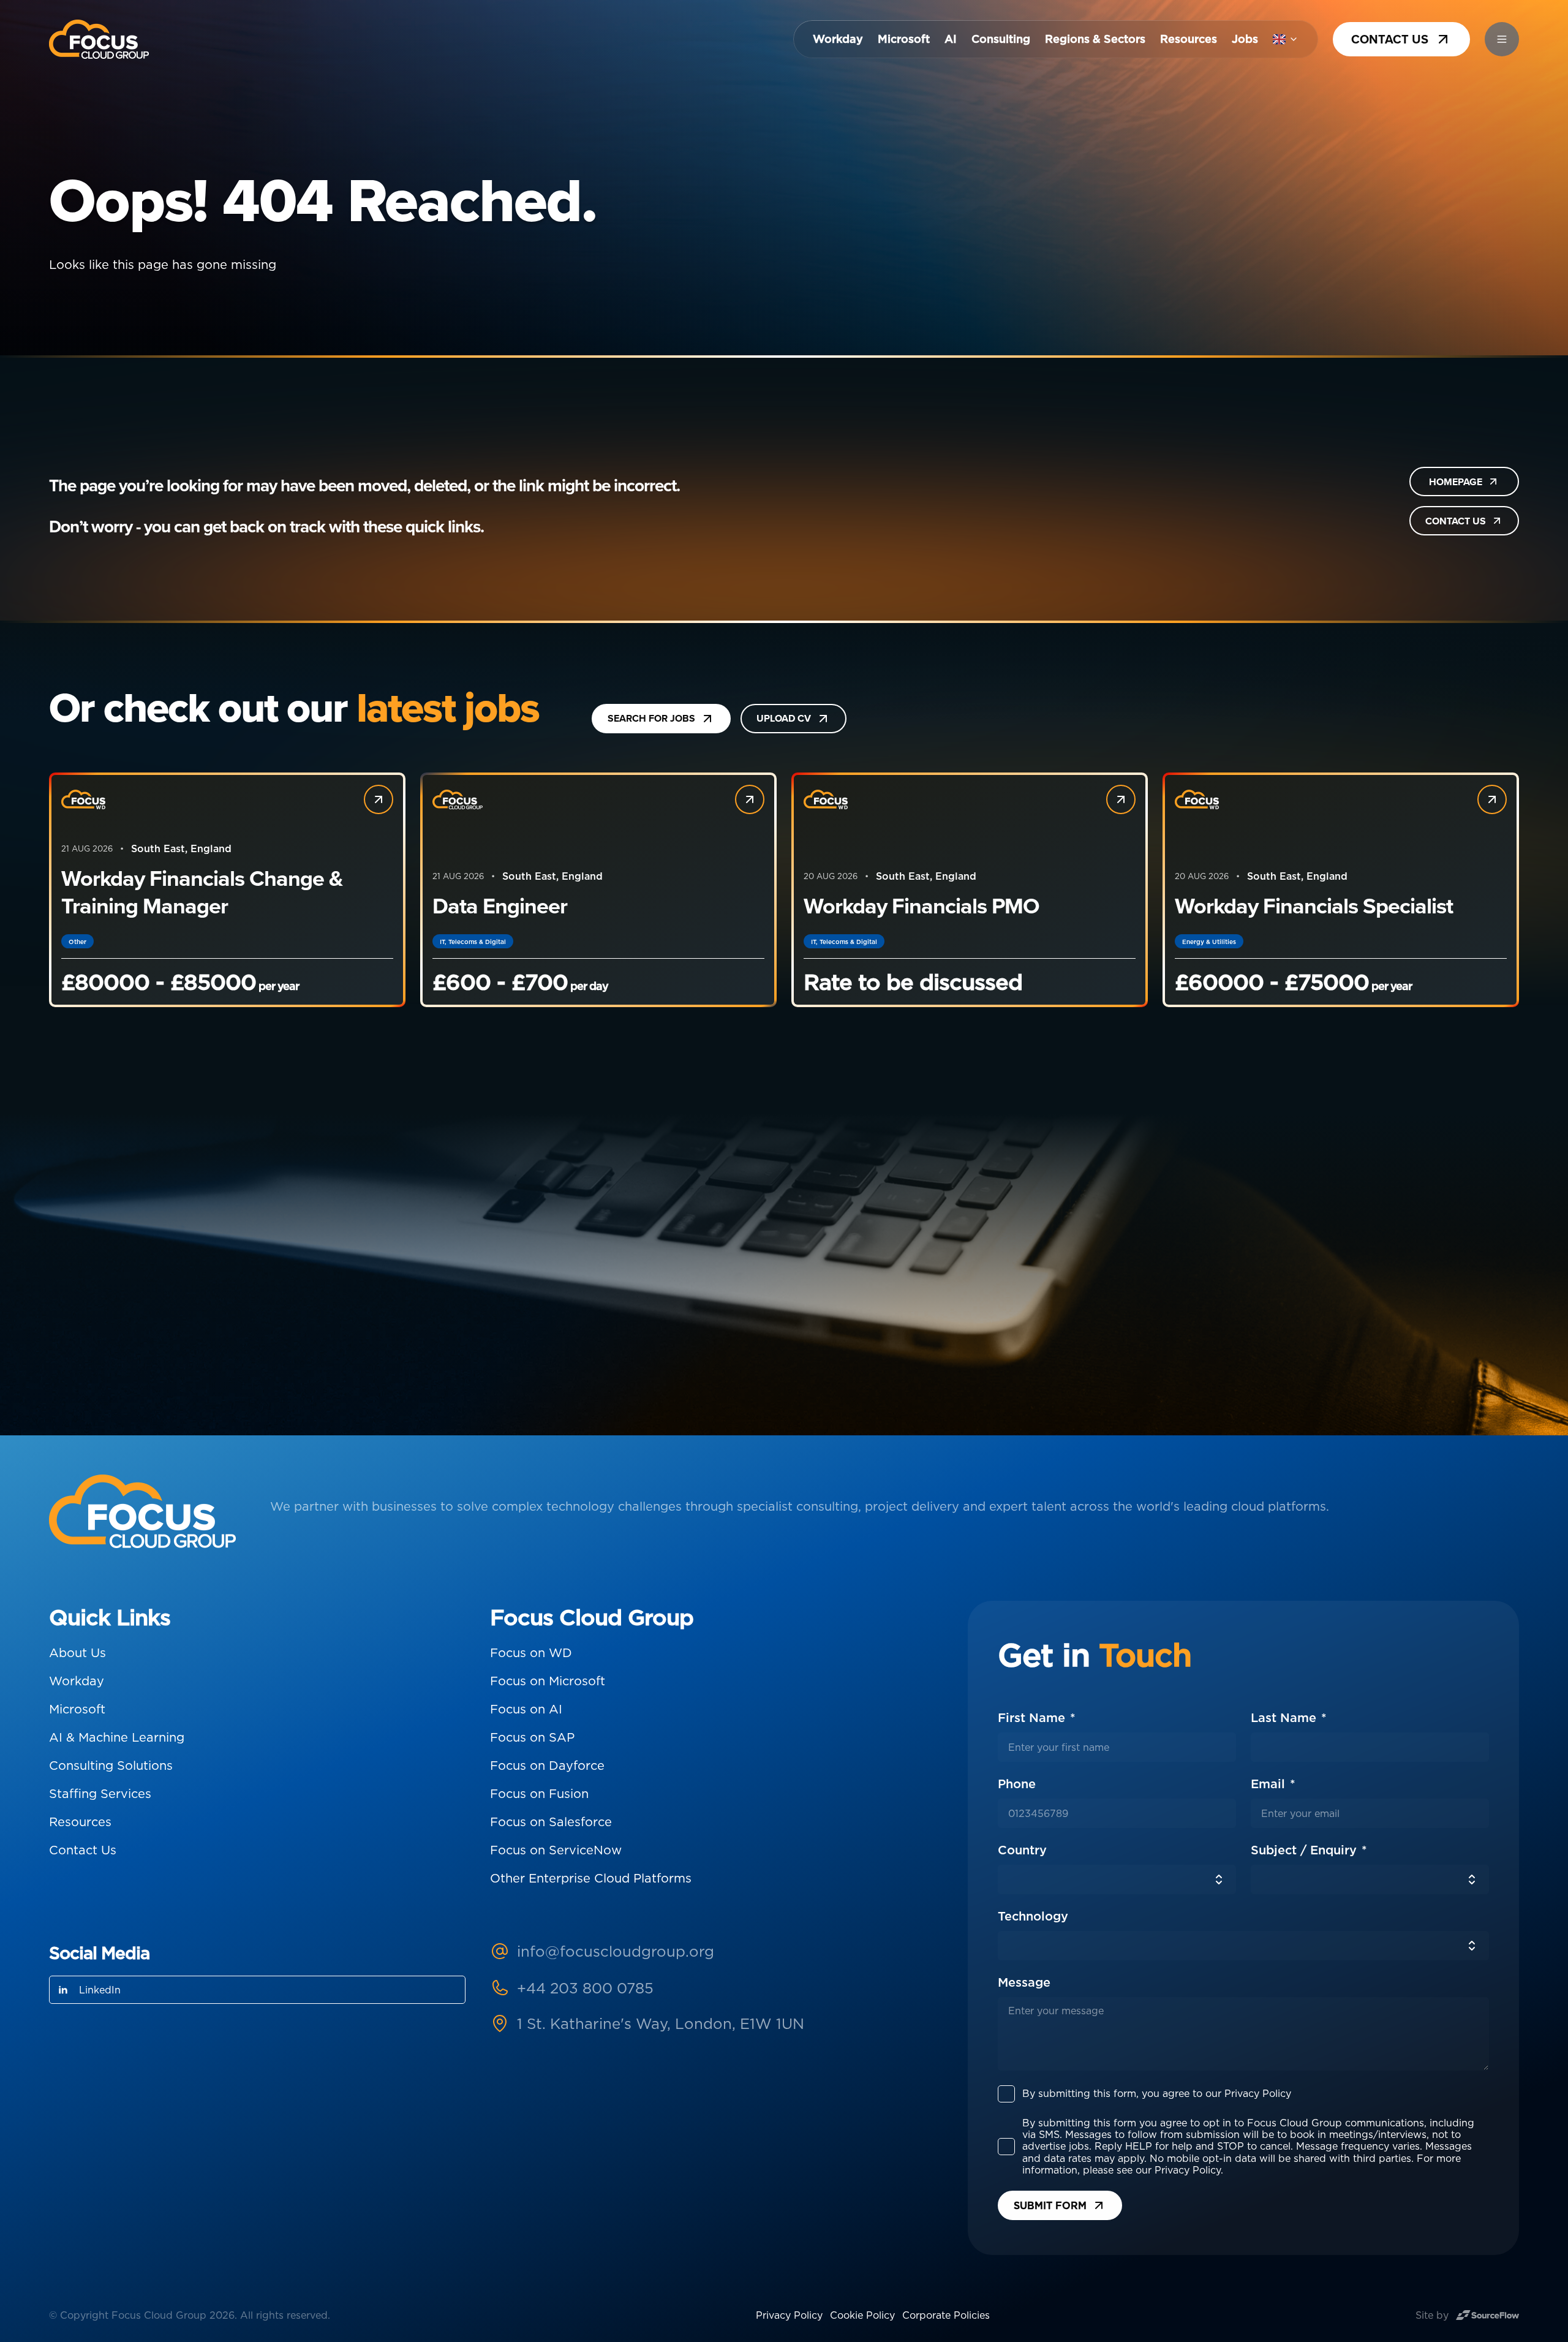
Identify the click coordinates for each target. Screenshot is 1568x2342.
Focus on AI (526, 1709)
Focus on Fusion (539, 1794)
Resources (1189, 39)
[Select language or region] (1286, 39)
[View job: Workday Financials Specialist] (1492, 799)
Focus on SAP (532, 1737)
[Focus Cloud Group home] (99, 39)
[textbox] (1117, 1747)
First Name (1033, 1718)
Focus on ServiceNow (556, 1850)
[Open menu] (1502, 39)
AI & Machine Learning (117, 1737)
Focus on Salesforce (551, 1822)
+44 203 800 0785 (585, 1988)
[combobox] (1117, 1879)
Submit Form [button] (1050, 2205)
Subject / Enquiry (1306, 1850)
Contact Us (83, 1850)
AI (951, 39)
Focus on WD (531, 1653)
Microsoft (904, 39)
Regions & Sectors (1095, 39)
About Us (77, 1653)
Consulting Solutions (111, 1766)
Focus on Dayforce (547, 1766)
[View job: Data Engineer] (750, 799)
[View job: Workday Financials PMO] (1121, 799)
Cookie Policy (862, 2315)
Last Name (1285, 1718)
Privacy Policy (789, 2315)
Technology (1033, 1916)
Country (1022, 1850)
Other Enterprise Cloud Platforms (591, 1878)
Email (1270, 1784)
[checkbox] (1006, 2094)
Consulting (1001, 39)
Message (1024, 1982)
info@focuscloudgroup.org (616, 1951)
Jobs (1245, 39)
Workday (838, 39)
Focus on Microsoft (548, 1681)
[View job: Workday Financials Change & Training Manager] (379, 799)
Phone (1060, 1784)
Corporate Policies (946, 2315)
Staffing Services (100, 1794)
